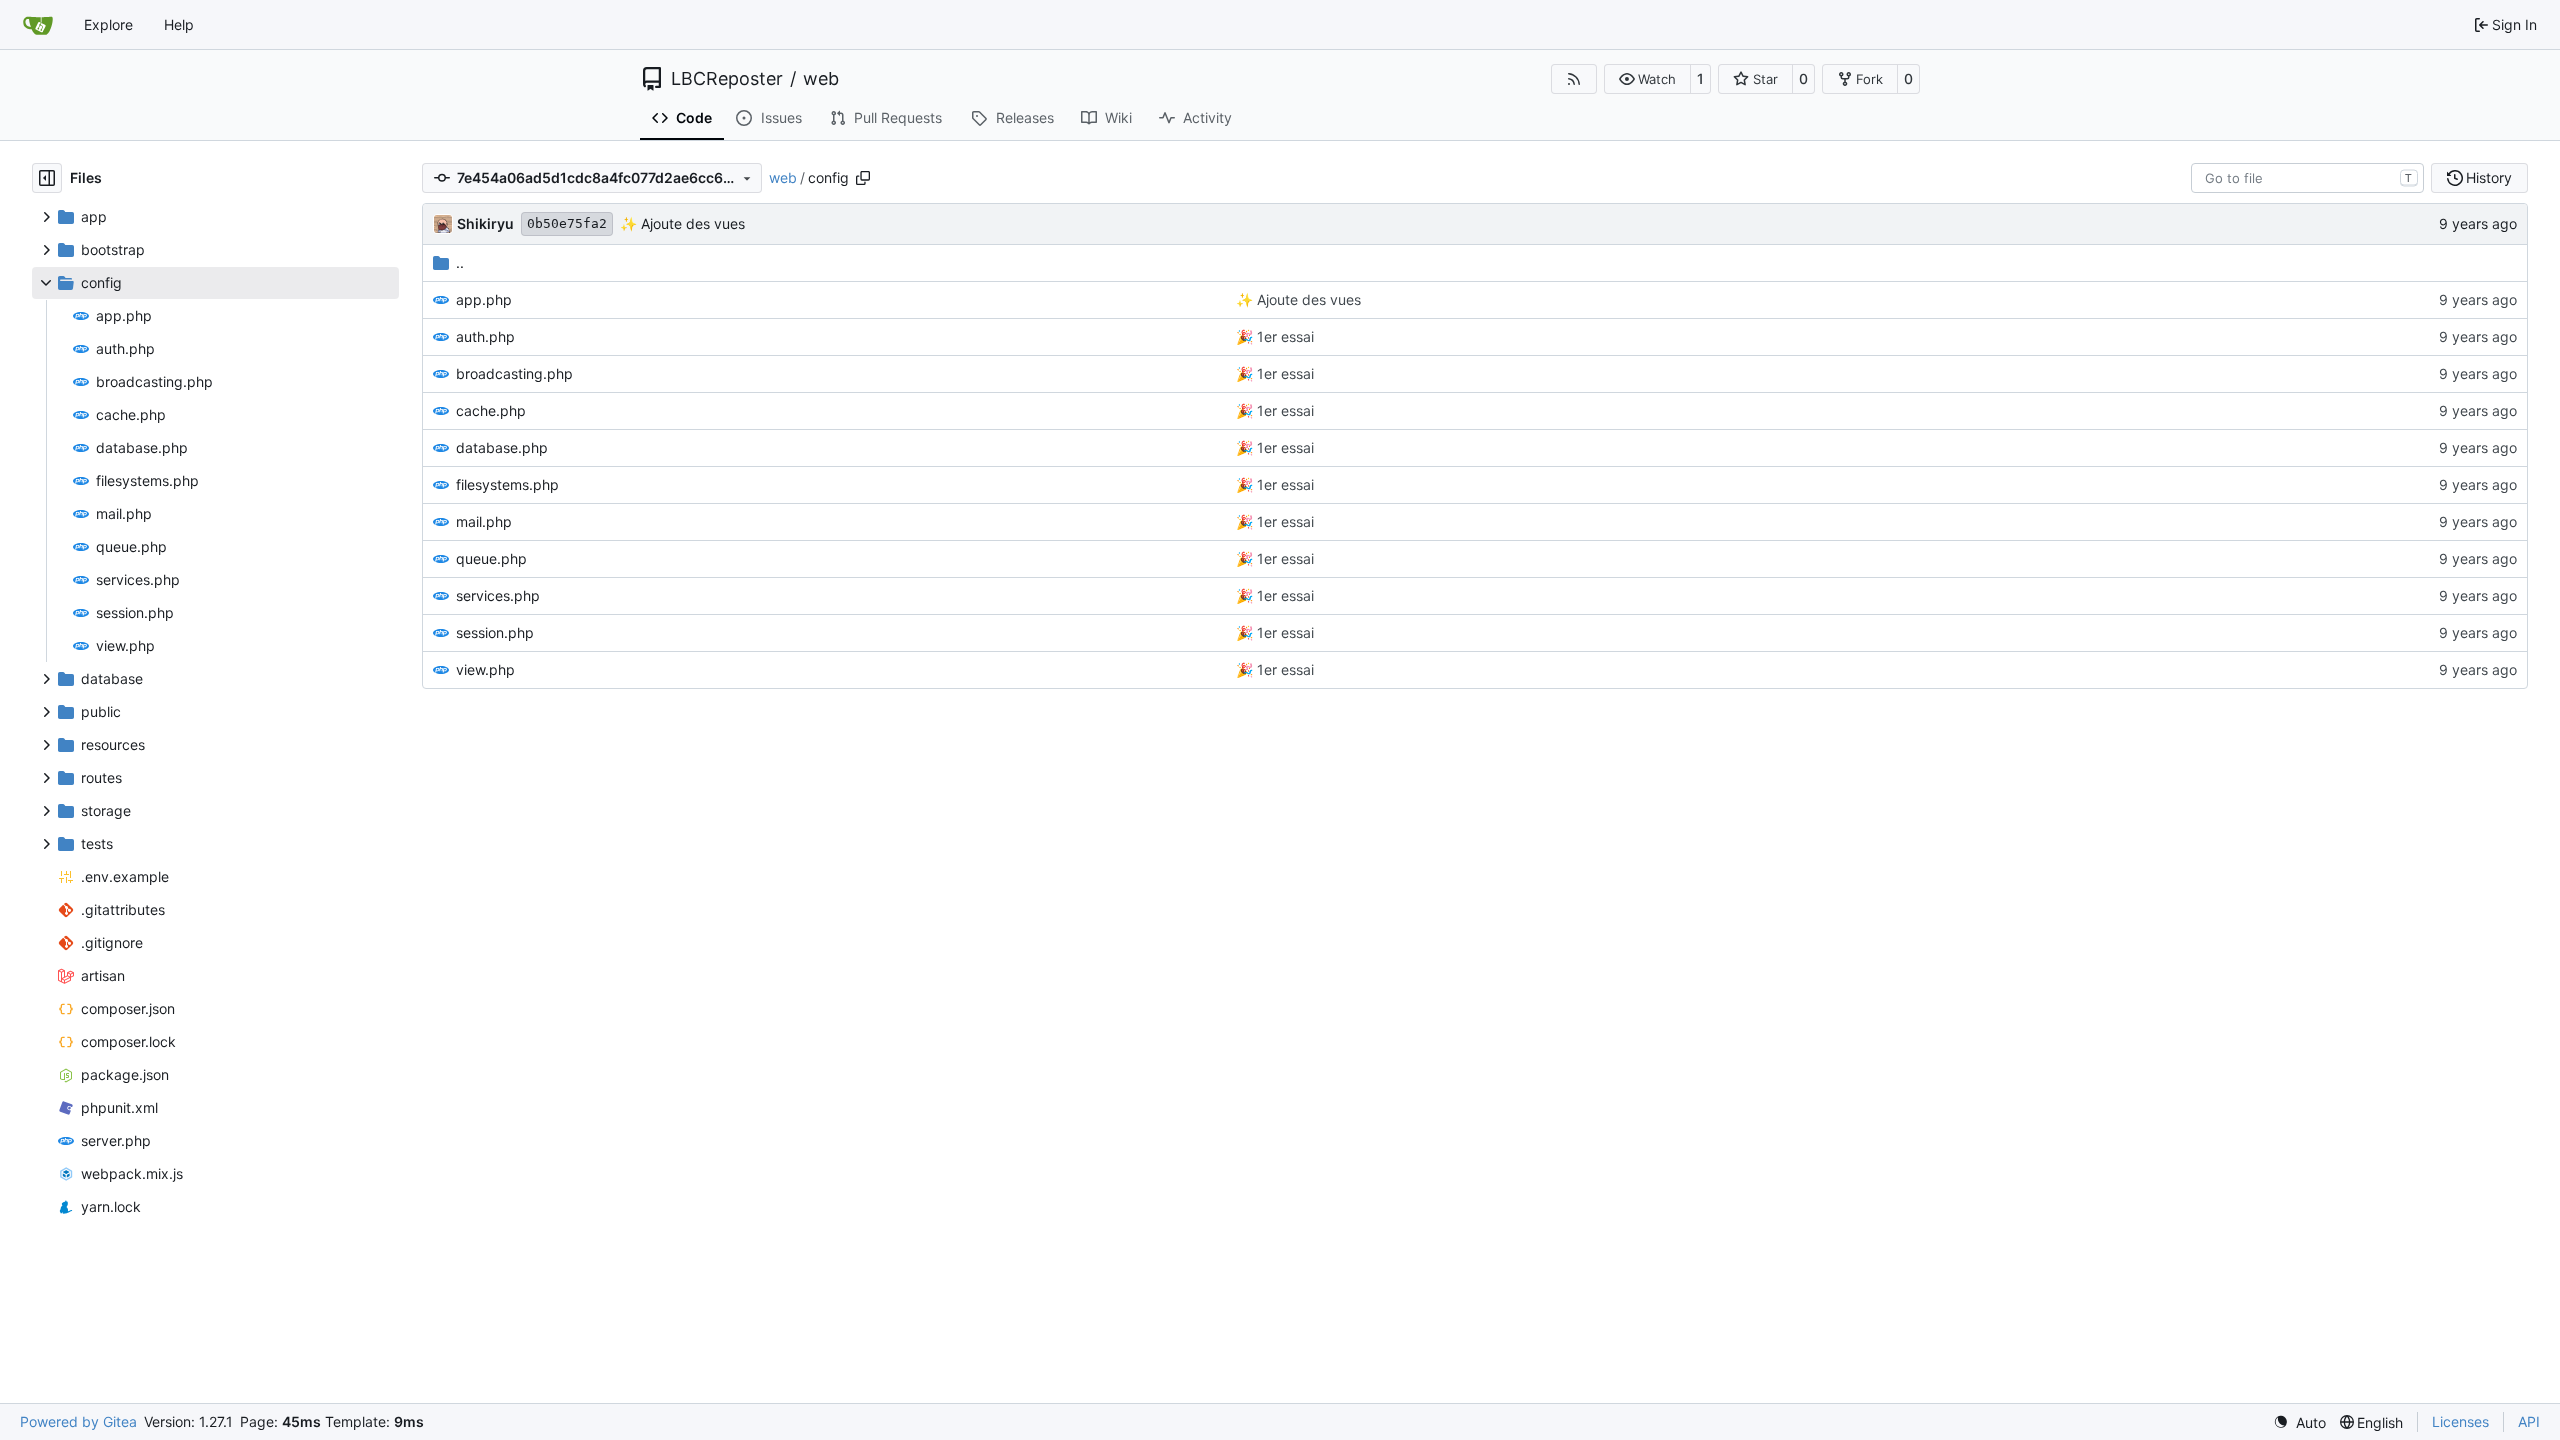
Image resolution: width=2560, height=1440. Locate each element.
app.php (484, 299)
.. (460, 262)
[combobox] (2307, 178)
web (821, 79)
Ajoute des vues (691, 223)
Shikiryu (485, 223)
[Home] (38, 25)
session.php (495, 632)
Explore (108, 24)
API (2529, 1421)
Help (179, 24)
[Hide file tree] (47, 178)
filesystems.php (507, 484)
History (2489, 177)
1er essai (1283, 336)
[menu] (2299, 1422)
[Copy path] (863, 178)
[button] (1647, 79)
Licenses (2460, 1421)
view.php (485, 669)
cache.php (491, 410)
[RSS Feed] (1574, 79)
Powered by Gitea (78, 1421)
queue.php (491, 558)
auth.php (485, 336)
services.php (498, 595)
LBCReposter (727, 79)
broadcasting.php (514, 373)
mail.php (484, 521)
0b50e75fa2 (567, 223)
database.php (502, 447)
